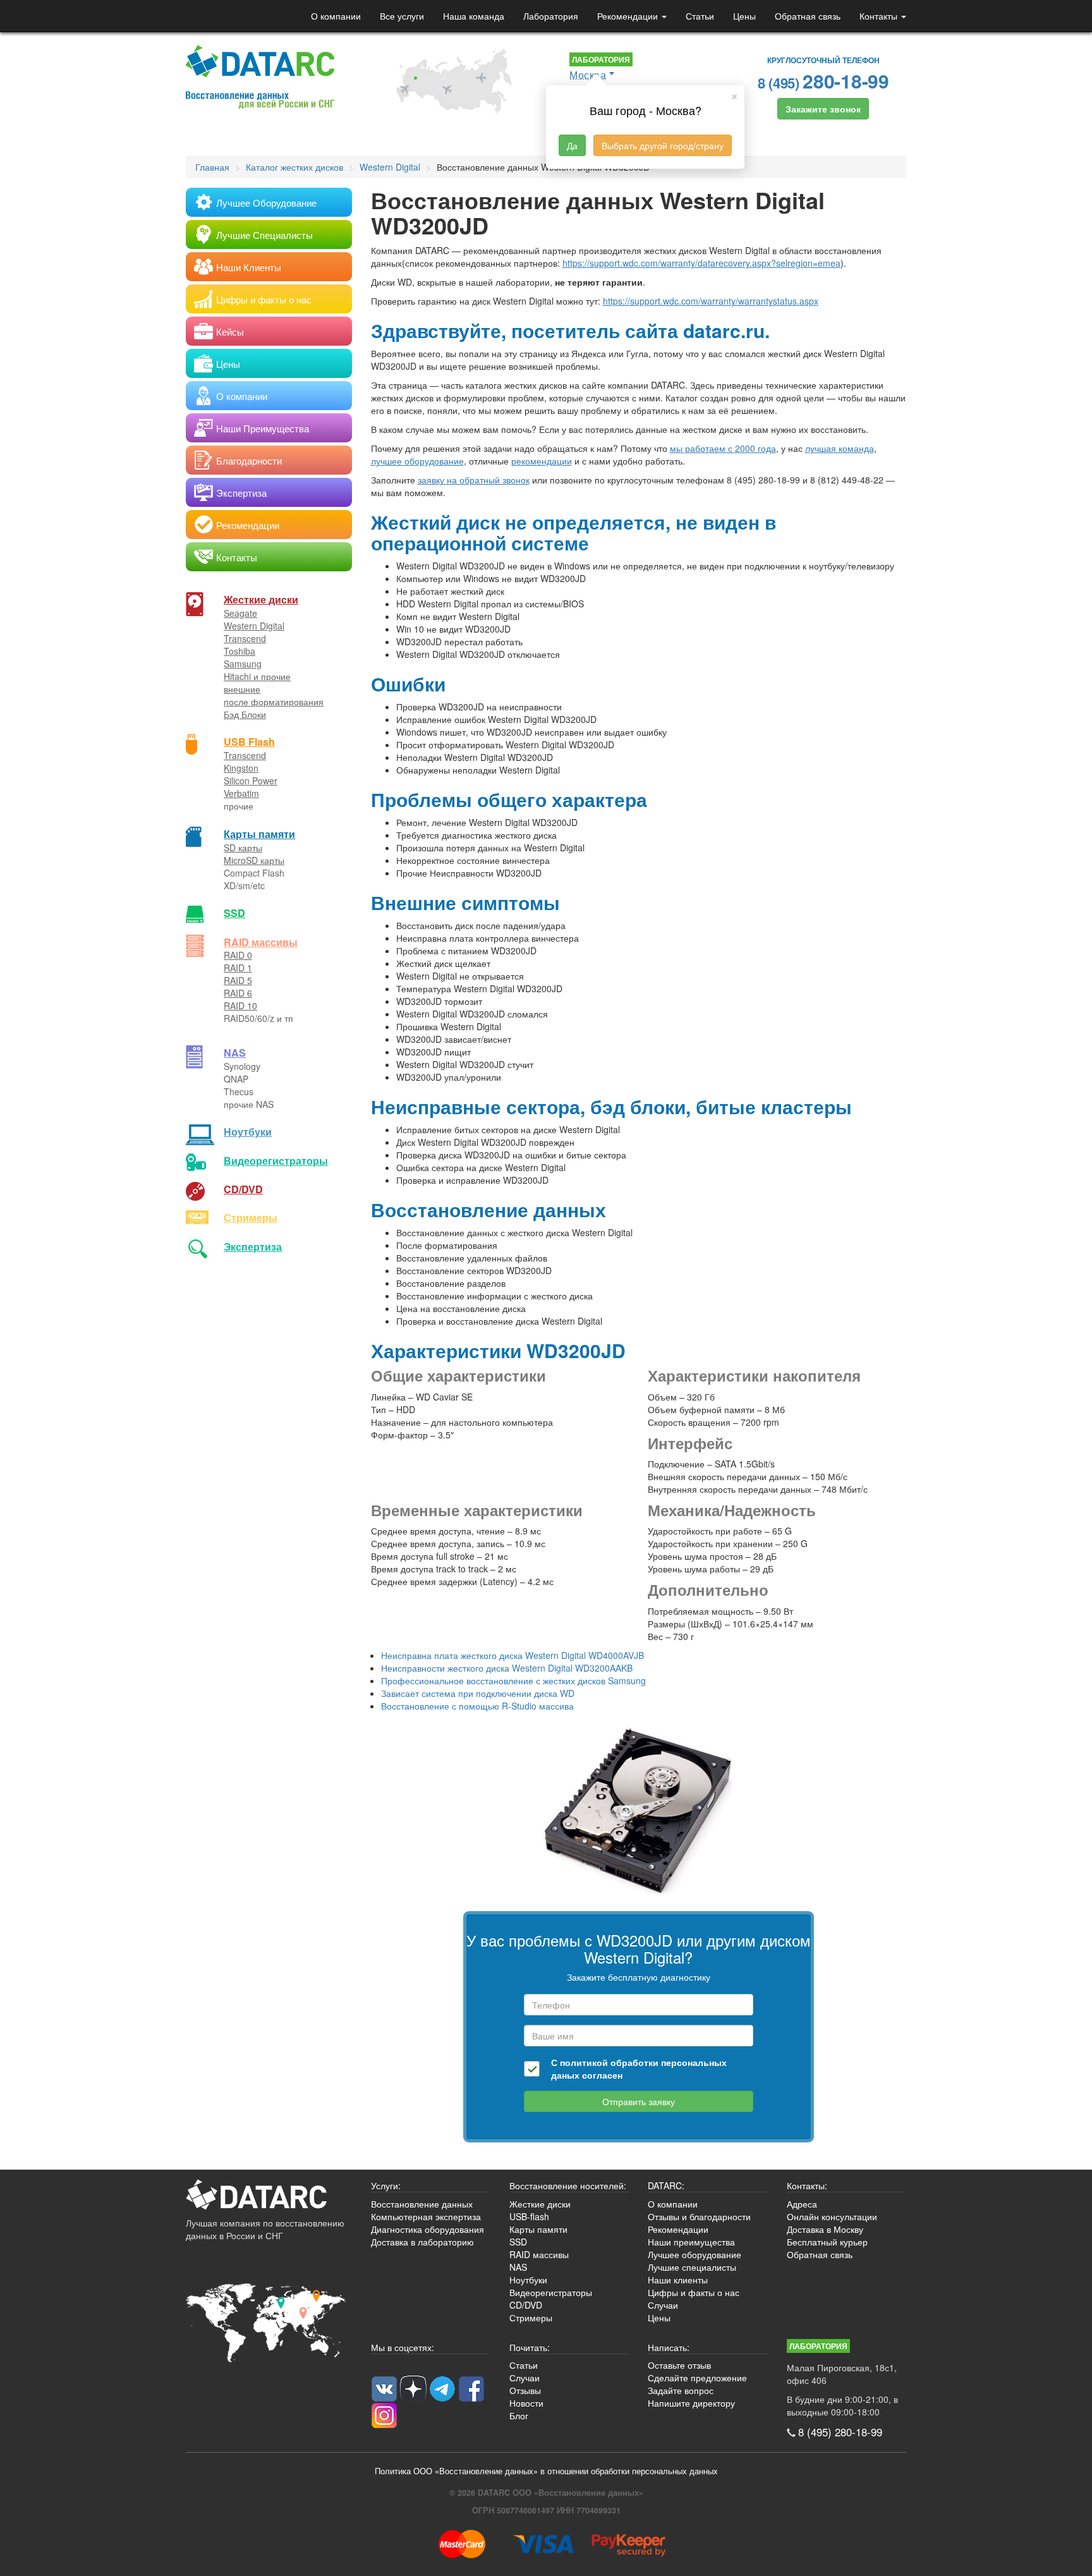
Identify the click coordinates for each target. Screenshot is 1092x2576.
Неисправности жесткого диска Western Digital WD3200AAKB (507, 1668)
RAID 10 (240, 1005)
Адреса (802, 2204)
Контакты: (807, 2185)
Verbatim (241, 793)
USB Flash (249, 742)
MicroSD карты (254, 860)
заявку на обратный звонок (474, 480)
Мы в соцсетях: (403, 2347)
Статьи (700, 16)
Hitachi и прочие (257, 676)
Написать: (669, 2347)
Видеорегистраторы (551, 2292)
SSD (234, 913)
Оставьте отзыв (679, 2365)
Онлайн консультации (832, 2216)
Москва (588, 75)
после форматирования (274, 702)
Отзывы (525, 2390)
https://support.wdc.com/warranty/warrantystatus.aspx (711, 301)
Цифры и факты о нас (694, 2292)
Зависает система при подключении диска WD (478, 1693)
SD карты (243, 848)
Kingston (241, 768)
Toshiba (240, 651)
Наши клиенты (678, 2280)
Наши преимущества (691, 2242)
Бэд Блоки (245, 714)
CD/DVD (243, 1189)
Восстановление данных (422, 2204)
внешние (242, 689)
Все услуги (402, 16)
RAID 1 (238, 968)
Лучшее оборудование (695, 2254)
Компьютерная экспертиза (426, 2216)
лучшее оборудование (417, 461)
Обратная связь (808, 16)
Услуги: (386, 2185)
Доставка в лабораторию (422, 2242)
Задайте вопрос (681, 2390)
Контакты (880, 16)
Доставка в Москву (825, 2229)
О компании (336, 16)
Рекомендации (629, 16)
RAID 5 (238, 980)
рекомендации (542, 461)
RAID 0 (238, 955)
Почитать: (530, 2347)
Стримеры (251, 1218)
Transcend (245, 638)
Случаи (663, 2305)
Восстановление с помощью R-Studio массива (477, 1706)
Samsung (243, 664)
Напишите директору (691, 2403)
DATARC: (666, 2185)
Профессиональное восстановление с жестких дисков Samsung (513, 1680)
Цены (744, 16)
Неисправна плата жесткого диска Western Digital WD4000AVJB (513, 1655)
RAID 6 (238, 993)
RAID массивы (261, 942)
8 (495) (823, 81)
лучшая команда (840, 448)
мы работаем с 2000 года (723, 448)
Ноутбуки (248, 1132)
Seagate (240, 613)
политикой (584, 2062)
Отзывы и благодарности (699, 2216)
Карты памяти (259, 834)
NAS (235, 1053)
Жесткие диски (261, 599)
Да (572, 145)
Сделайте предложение (697, 2378)
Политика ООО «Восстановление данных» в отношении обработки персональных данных (546, 2471)
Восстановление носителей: (568, 2185)
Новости (526, 2403)
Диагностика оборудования (428, 2229)
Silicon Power (251, 781)
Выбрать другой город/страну (663, 145)
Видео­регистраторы (276, 1161)
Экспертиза (253, 1247)
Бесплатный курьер (827, 2242)
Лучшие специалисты (692, 2267)
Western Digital (254, 626)
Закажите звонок (823, 109)
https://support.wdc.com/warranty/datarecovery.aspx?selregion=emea (701, 263)
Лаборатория (551, 16)
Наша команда (474, 16)
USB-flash (529, 2216)
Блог (519, 2415)
